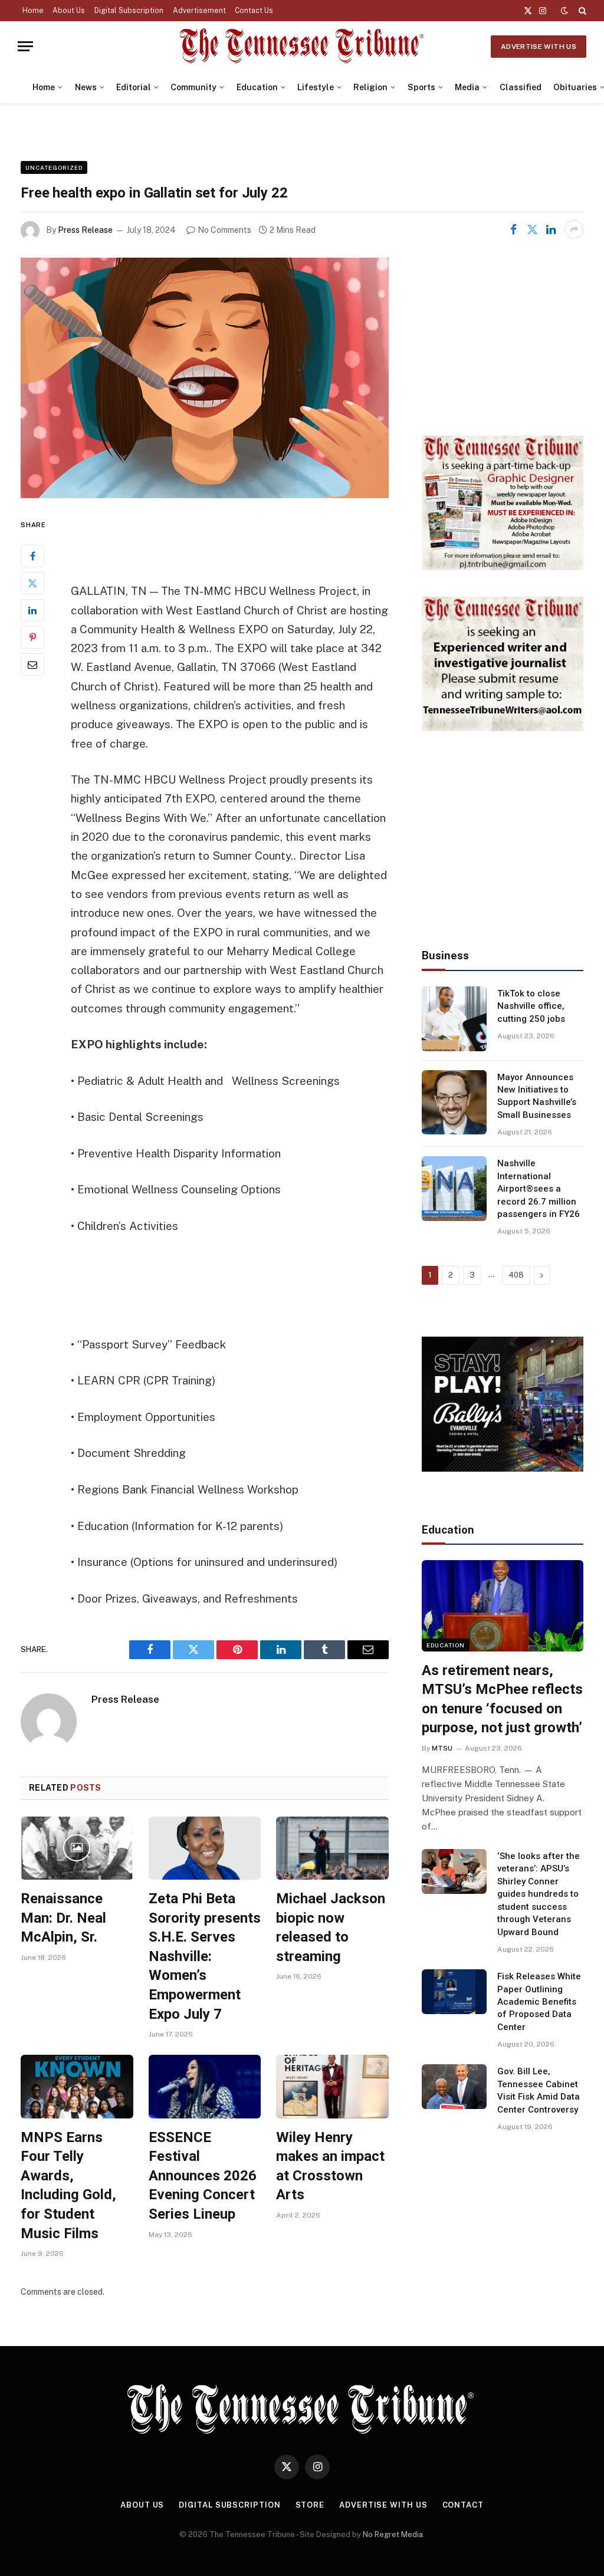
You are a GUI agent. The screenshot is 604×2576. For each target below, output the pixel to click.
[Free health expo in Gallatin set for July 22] (205, 378)
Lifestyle (316, 87)
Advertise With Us (539, 47)
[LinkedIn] (32, 610)
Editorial (134, 87)
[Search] (581, 11)
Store (310, 2505)
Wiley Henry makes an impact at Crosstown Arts (330, 2166)
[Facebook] (32, 556)
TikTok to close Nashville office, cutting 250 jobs (531, 1006)
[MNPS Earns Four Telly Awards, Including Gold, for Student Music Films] (77, 2086)
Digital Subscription (129, 11)
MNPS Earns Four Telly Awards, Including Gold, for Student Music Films (68, 2185)
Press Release (85, 230)
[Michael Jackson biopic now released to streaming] (332, 1848)
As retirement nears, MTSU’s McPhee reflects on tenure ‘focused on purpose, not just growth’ (502, 1699)
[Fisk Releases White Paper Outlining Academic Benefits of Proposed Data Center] (454, 1992)
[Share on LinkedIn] (551, 229)
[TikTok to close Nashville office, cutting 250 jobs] (454, 1019)
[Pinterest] (32, 637)
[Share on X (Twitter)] (532, 229)
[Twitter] (32, 583)
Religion (370, 87)
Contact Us (254, 11)
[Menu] (25, 46)
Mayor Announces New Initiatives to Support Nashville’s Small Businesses (537, 1096)
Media (467, 87)
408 (516, 1275)
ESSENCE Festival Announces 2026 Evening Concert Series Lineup (203, 2176)
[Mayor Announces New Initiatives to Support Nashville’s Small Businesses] (454, 1103)
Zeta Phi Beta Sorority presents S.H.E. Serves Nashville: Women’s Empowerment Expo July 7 (205, 1956)
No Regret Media (393, 2534)
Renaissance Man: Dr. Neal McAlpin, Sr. (63, 1918)
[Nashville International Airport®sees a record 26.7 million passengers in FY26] (454, 1189)
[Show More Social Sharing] (574, 229)
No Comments (224, 230)
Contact (463, 2505)
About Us (69, 11)
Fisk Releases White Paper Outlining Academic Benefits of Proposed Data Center (539, 2002)
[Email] (32, 664)
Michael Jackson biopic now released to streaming (331, 1927)
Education (257, 87)
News (86, 87)
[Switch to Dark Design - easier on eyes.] (564, 11)
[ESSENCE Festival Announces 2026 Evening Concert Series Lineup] (205, 2086)
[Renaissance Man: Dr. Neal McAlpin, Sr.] (77, 1848)
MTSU (442, 1748)
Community (193, 87)
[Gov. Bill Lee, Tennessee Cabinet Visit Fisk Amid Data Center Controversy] (454, 2087)
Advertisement (199, 11)
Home (33, 11)
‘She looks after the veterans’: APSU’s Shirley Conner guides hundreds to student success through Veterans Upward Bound (539, 1894)
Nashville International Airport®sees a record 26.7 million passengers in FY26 (539, 1189)
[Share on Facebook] (513, 229)
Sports (421, 87)
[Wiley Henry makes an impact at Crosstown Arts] (332, 2086)
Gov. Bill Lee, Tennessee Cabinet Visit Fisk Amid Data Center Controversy (539, 2090)
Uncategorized (54, 167)
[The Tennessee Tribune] (302, 46)
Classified (521, 87)
